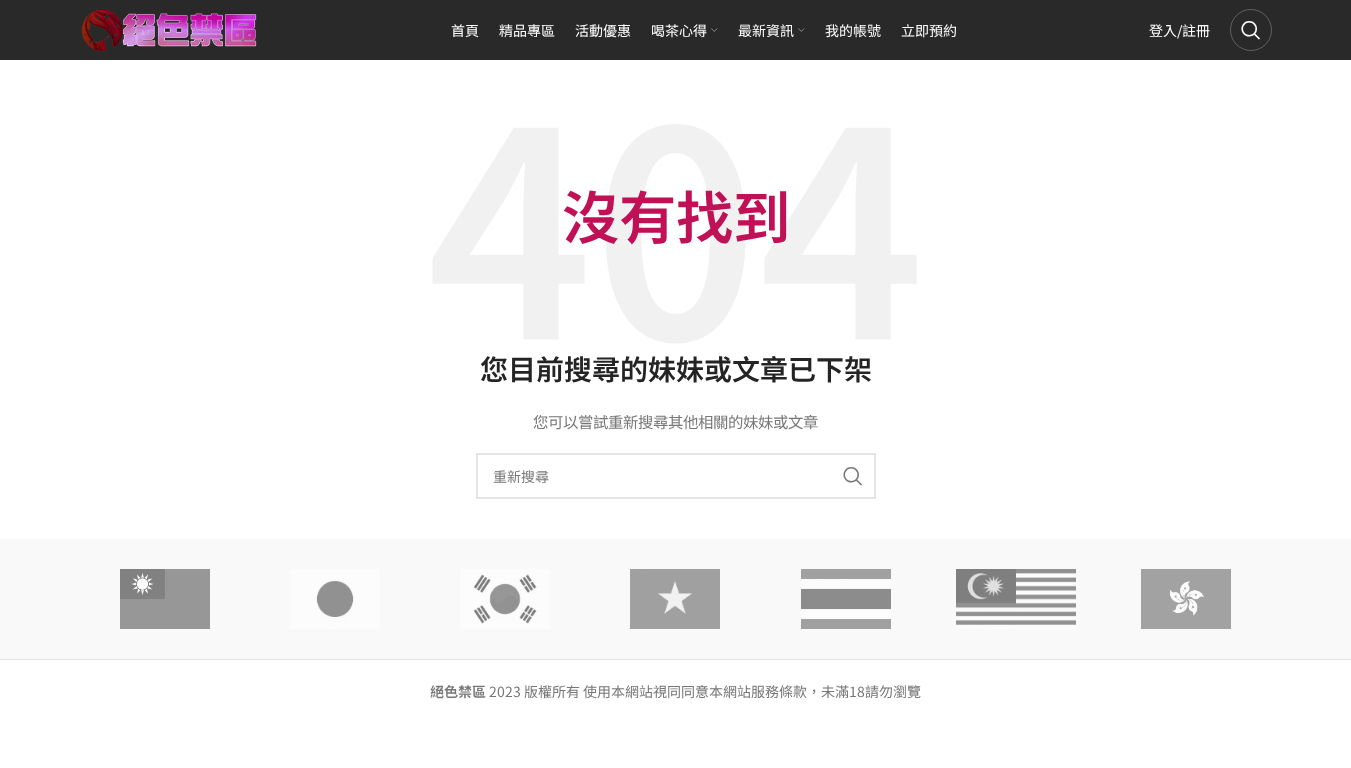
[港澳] (1186, 599)
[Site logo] (170, 28)
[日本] (335, 599)
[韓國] (505, 599)
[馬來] (1016, 599)
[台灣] (165, 599)
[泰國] (846, 599)
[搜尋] (1251, 30)
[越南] (675, 599)
